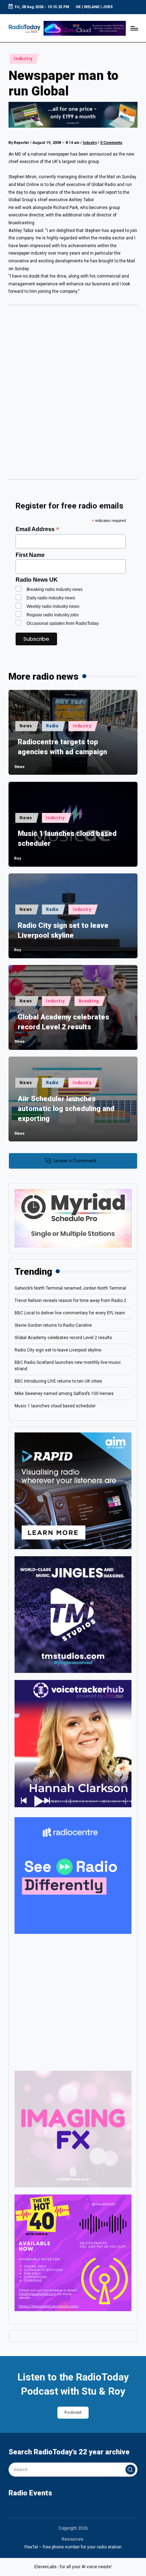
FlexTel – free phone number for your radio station (73, 2547)
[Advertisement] (73, 395)
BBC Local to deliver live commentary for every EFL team (70, 1313)
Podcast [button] (73, 2412)
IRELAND (92, 7)
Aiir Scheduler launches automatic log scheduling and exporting (66, 1109)
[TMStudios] (73, 1614)
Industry (23, 59)
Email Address (37, 529)
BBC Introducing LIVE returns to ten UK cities (58, 1381)
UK (78, 7)
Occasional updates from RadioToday (63, 623)
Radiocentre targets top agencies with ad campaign (62, 747)
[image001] (73, 2253)
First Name (30, 555)
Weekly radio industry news (53, 606)
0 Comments (111, 143)
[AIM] (73, 1490)
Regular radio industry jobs (53, 615)
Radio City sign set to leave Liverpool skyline (63, 930)
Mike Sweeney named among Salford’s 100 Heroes (64, 1394)
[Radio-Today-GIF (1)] (73, 1875)
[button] (130, 2470)
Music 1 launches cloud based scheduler (67, 838)
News (26, 726)
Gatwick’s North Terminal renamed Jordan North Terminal (70, 1288)
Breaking (89, 1001)
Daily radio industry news (51, 598)
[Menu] (134, 28)
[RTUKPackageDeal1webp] (73, 115)
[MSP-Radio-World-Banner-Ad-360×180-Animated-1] (73, 1218)
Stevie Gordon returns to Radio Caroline (53, 1325)
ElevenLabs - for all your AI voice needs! (73, 2567)
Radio (52, 726)
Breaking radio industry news (55, 589)
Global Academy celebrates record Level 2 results (63, 1022)
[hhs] (73, 2129)
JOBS (108, 7)
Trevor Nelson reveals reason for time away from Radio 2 (70, 1301)
